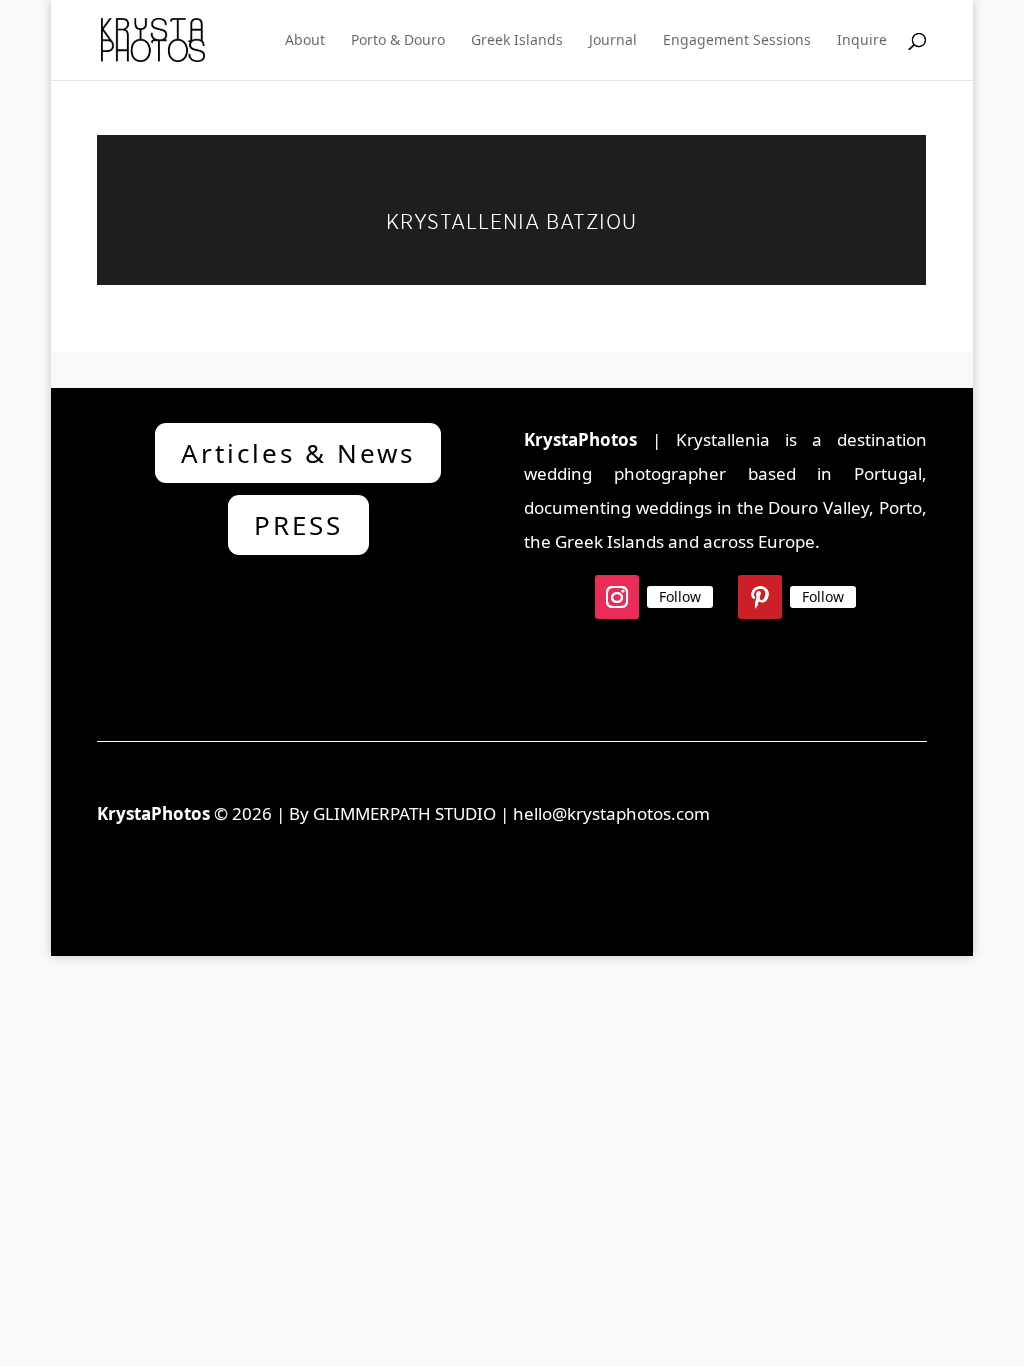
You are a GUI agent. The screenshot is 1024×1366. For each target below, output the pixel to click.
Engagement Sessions (737, 41)
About (305, 41)
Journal (613, 41)
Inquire (862, 41)
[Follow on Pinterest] (760, 597)
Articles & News (298, 453)
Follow (680, 596)
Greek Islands (517, 41)
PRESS (298, 525)
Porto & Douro (398, 41)
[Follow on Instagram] (617, 597)
